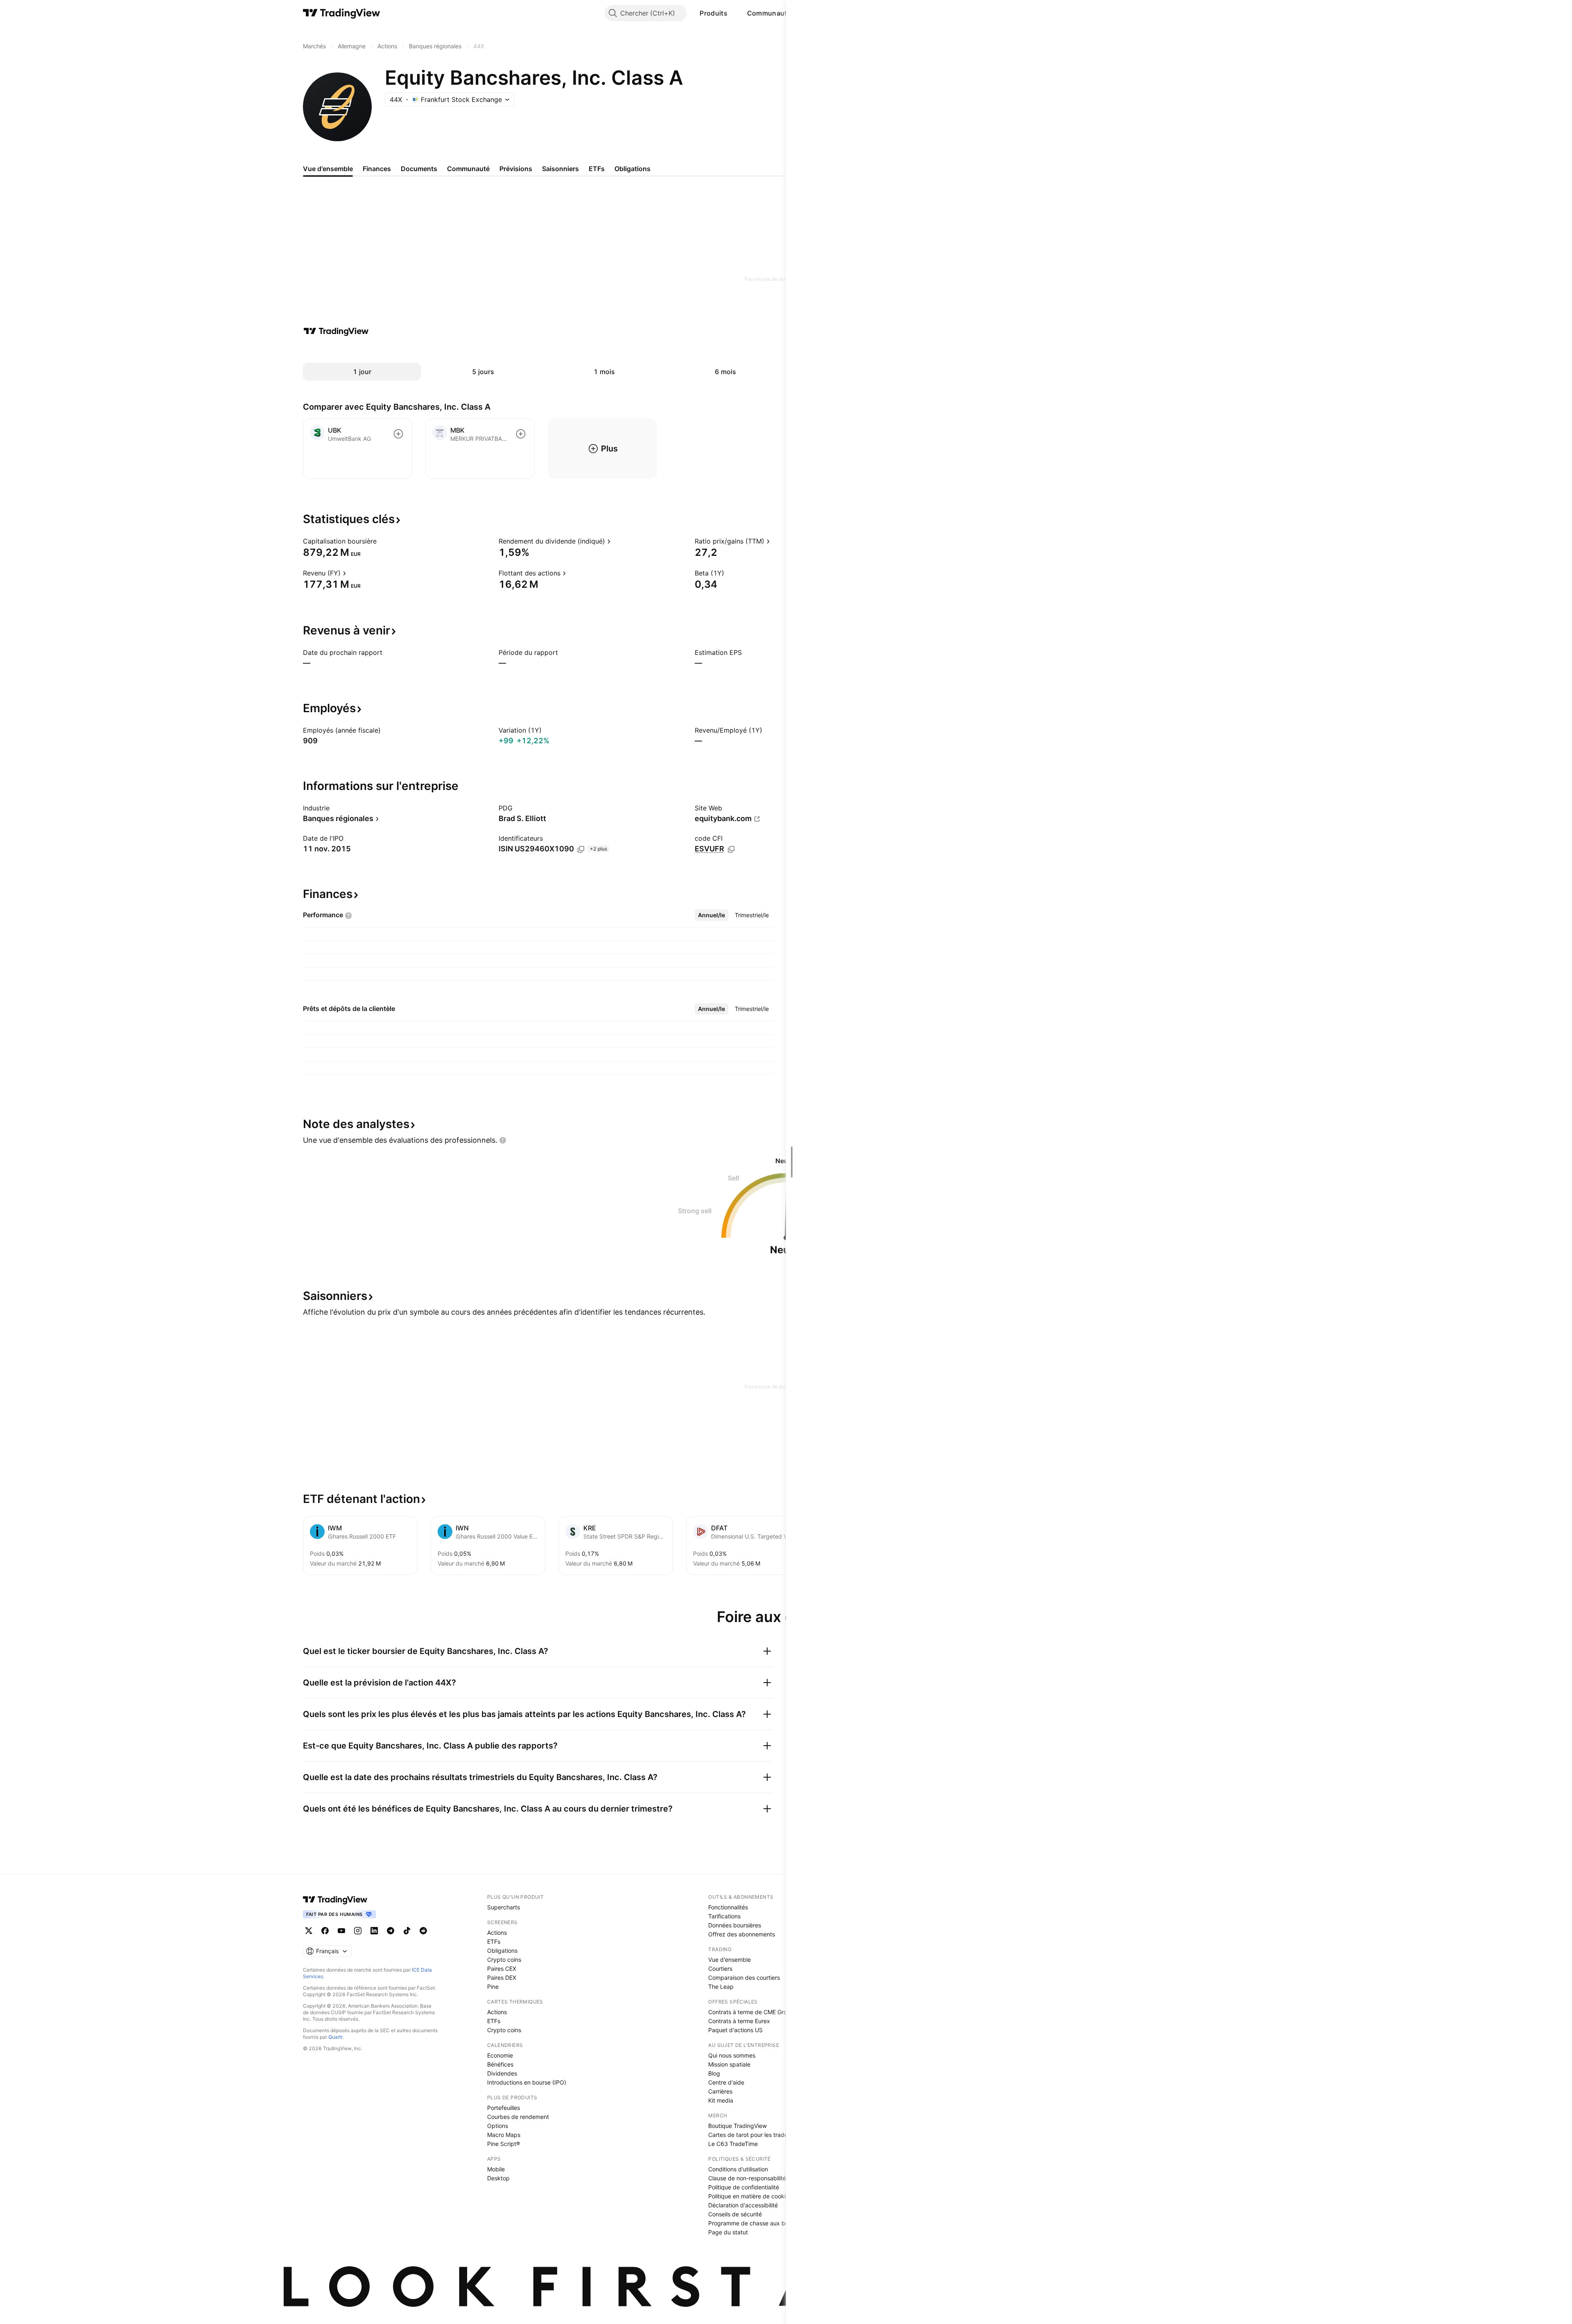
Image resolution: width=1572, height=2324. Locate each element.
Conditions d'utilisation (738, 2169)
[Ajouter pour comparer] (398, 434)
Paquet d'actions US (735, 2030)
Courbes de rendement (518, 2117)
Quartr (335, 2037)
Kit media (721, 2100)
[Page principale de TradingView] (342, 13)
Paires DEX (502, 1978)
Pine (493, 1987)
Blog (714, 2073)
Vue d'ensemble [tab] (328, 169)
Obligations (502, 1951)
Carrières (720, 2091)
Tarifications (724, 1916)
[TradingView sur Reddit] (423, 1931)
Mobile (496, 2169)
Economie (500, 2055)
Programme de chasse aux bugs (752, 2223)
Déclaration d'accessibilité (743, 2205)
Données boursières (735, 1925)
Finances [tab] (377, 169)
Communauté (769, 13)
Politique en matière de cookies (750, 2196)
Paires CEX (502, 1969)
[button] (734, 13)
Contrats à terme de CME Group (751, 2012)
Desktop (498, 2178)
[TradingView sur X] (309, 1931)
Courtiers (720, 1969)
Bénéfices (500, 2064)
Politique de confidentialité (744, 2187)
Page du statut (728, 2232)
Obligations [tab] (632, 169)
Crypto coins (504, 1960)
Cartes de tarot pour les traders (750, 2135)
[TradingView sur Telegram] (391, 1931)
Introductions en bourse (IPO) (527, 2082)
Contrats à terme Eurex (739, 2021)
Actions (497, 1933)
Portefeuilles (504, 2108)
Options (498, 2126)
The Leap (721, 1987)
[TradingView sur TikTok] (407, 1931)
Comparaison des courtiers (744, 1978)
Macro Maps (504, 2135)
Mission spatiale (729, 2064)
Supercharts (504, 1907)
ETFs (494, 1942)
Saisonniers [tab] (560, 169)
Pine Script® (504, 2144)
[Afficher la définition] (382, 541)
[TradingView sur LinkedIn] (374, 1931)
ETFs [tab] (597, 169)
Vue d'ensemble (730, 1960)
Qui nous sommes (732, 2055)
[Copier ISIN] (581, 849)
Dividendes (502, 2073)
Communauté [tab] (468, 169)
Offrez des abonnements (742, 1934)
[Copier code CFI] (731, 849)
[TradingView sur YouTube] (341, 1931)
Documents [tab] (419, 169)
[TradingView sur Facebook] (325, 1931)
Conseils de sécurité (735, 2214)
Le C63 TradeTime (733, 2144)
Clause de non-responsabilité (747, 2178)
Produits (713, 13)
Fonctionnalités (728, 1907)
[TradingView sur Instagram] (358, 1931)
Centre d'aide (726, 2082)
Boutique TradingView (737, 2126)
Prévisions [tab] (516, 169)
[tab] (711, 915)
